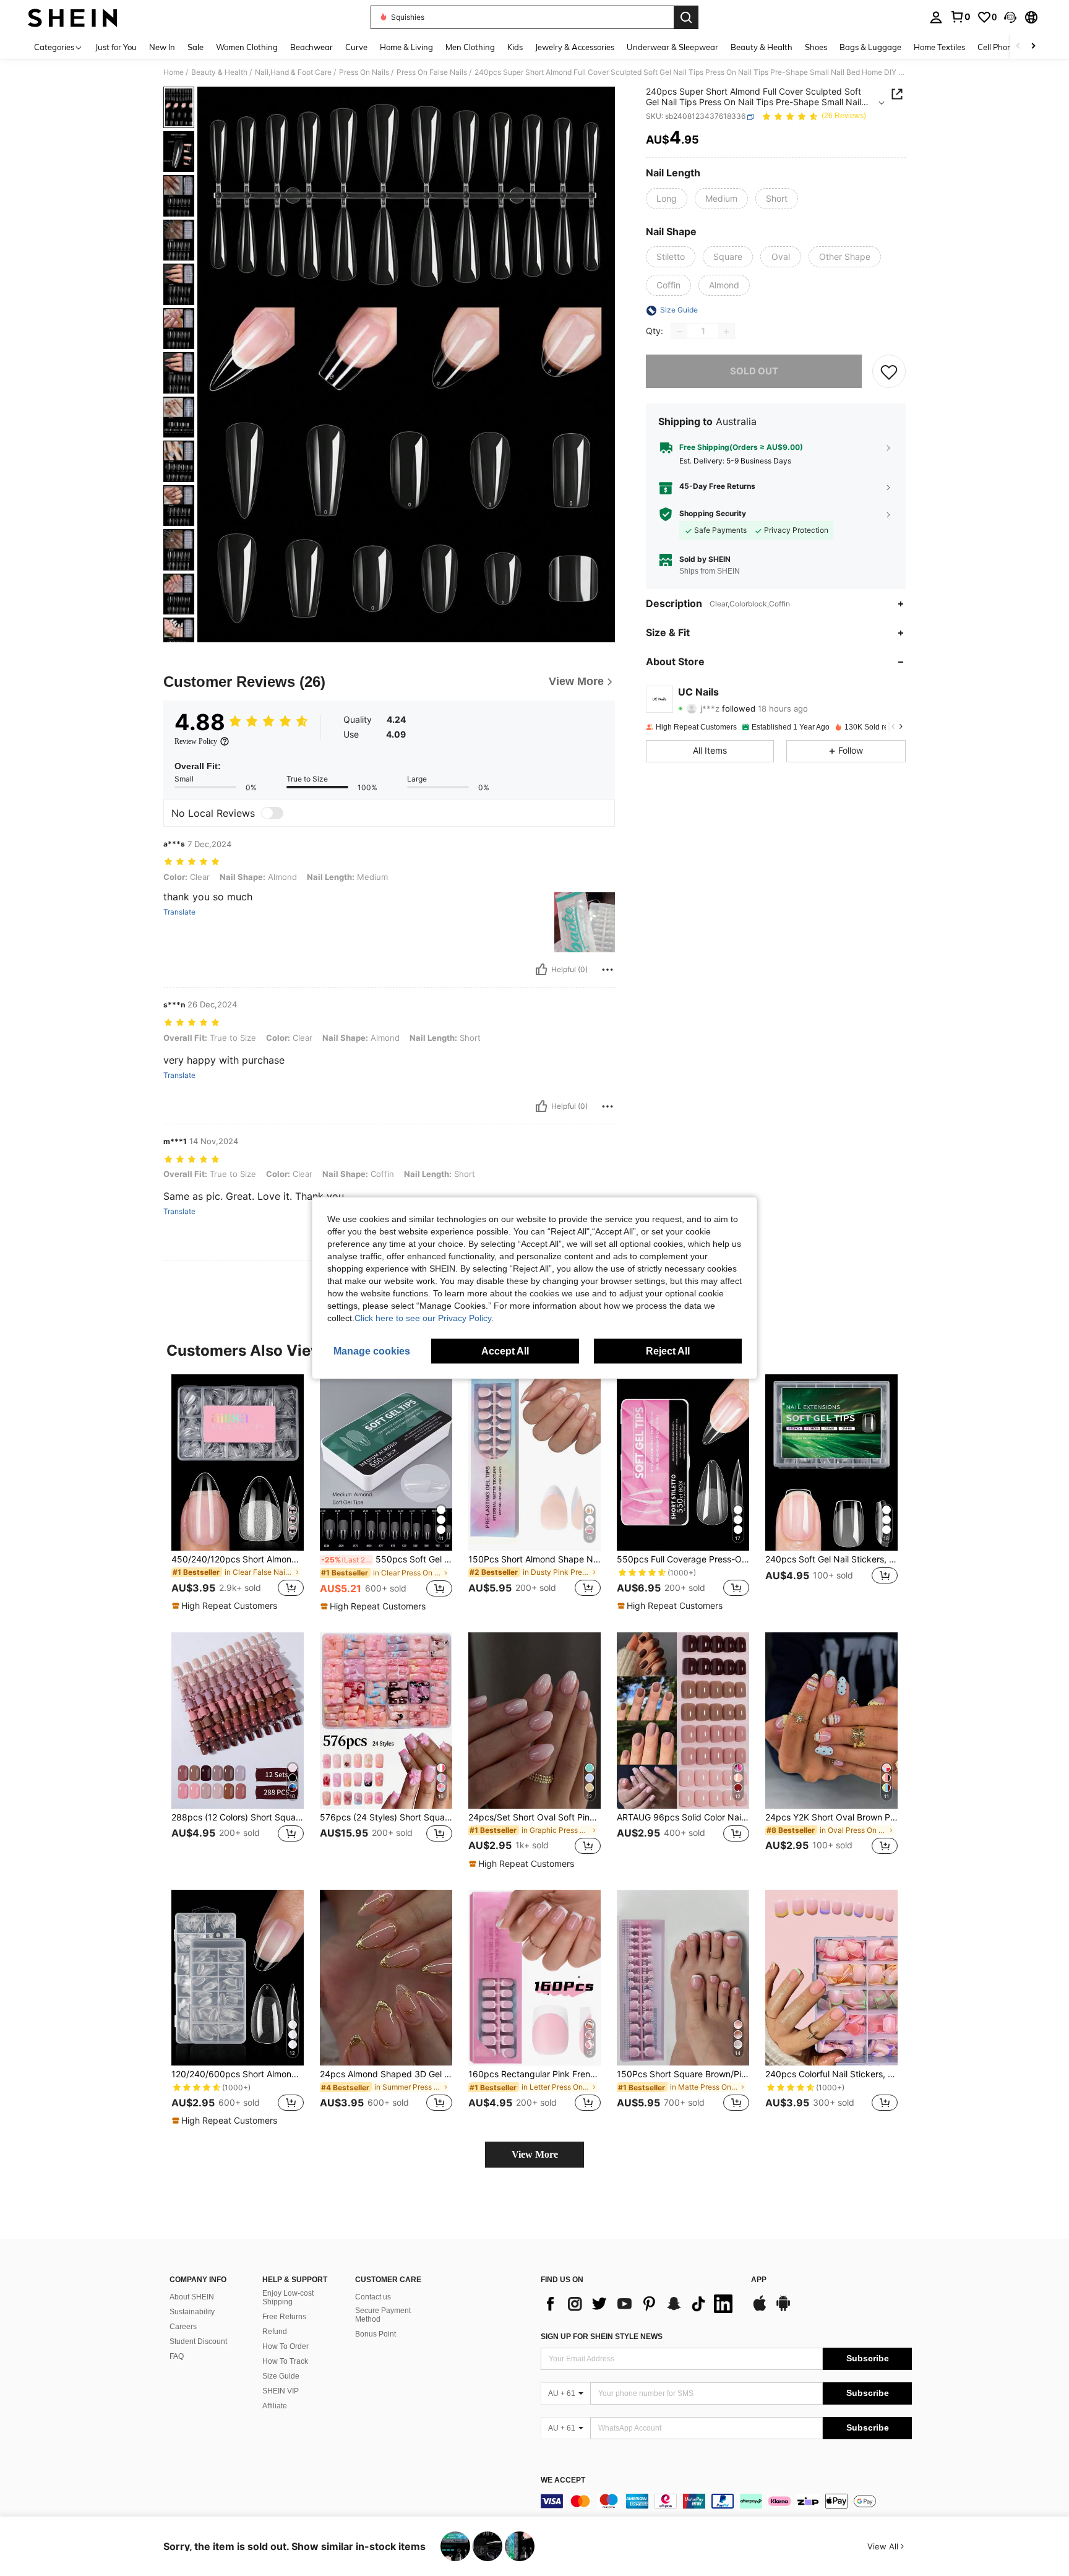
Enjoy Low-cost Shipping (288, 2298)
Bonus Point (376, 2334)
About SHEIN (192, 2297)
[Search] (686, 17)
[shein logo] (73, 17)
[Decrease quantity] (679, 332)
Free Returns (284, 2317)
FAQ (177, 2356)
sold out (754, 372)
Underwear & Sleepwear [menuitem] (672, 47)
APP (759, 2280)
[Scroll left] (1018, 47)
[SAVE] (889, 372)
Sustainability (192, 2312)
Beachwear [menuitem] (311, 47)
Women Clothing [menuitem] (247, 47)
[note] (226, 1606)
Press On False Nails (432, 72)
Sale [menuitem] (195, 47)
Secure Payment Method (383, 2315)
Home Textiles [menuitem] (939, 47)
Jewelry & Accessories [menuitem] (575, 47)
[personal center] (936, 17)
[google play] (783, 2309)
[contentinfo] (726, 2501)
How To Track (285, 2361)
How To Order (285, 2346)
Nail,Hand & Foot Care (293, 72)
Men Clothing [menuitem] (470, 47)
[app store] (760, 2309)
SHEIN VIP (281, 2391)
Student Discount (198, 2341)
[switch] (272, 813)
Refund (275, 2332)
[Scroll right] (1033, 47)
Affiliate (275, 2406)
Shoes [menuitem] (816, 47)
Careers (183, 2327)
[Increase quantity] (726, 332)
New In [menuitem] (162, 47)
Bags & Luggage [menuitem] (870, 47)
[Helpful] (541, 970)
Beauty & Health (219, 72)
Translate (179, 912)
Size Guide (281, 2376)
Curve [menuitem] (356, 47)
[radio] (667, 199)
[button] (1010, 17)
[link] (960, 17)
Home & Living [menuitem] (406, 47)
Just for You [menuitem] (116, 47)
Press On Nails (364, 72)
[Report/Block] (607, 970)
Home (174, 72)
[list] (640, 2304)
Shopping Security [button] (713, 514)
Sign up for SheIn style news (602, 2337)
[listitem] (238, 1493)
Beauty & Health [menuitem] (762, 47)
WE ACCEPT (563, 2480)
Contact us (373, 2297)
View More (535, 2154)
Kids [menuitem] (515, 47)
